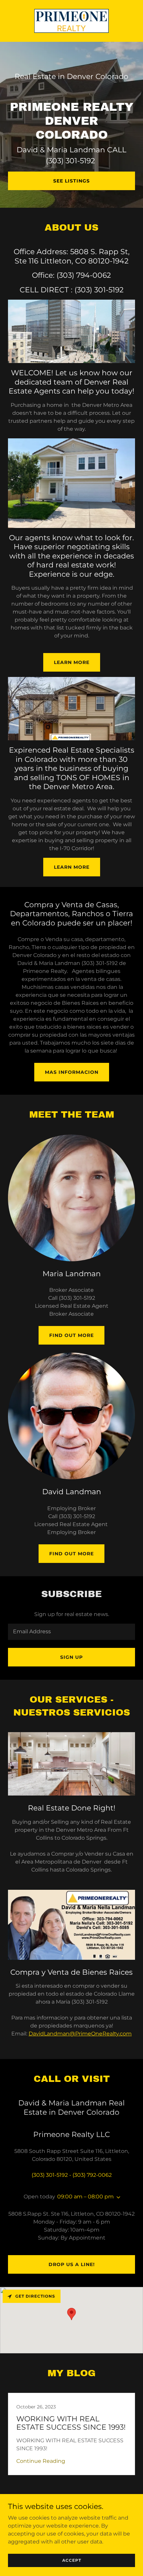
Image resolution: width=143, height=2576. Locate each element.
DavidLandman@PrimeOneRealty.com (80, 2034)
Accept (72, 2560)
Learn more (72, 662)
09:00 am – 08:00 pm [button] (85, 2197)
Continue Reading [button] (41, 2461)
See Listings (71, 181)
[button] (117, 2197)
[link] (71, 21)
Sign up (71, 1657)
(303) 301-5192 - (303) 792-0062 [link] (72, 2175)
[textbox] (71, 1632)
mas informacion (72, 1072)
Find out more (71, 1335)
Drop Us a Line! (72, 2264)
